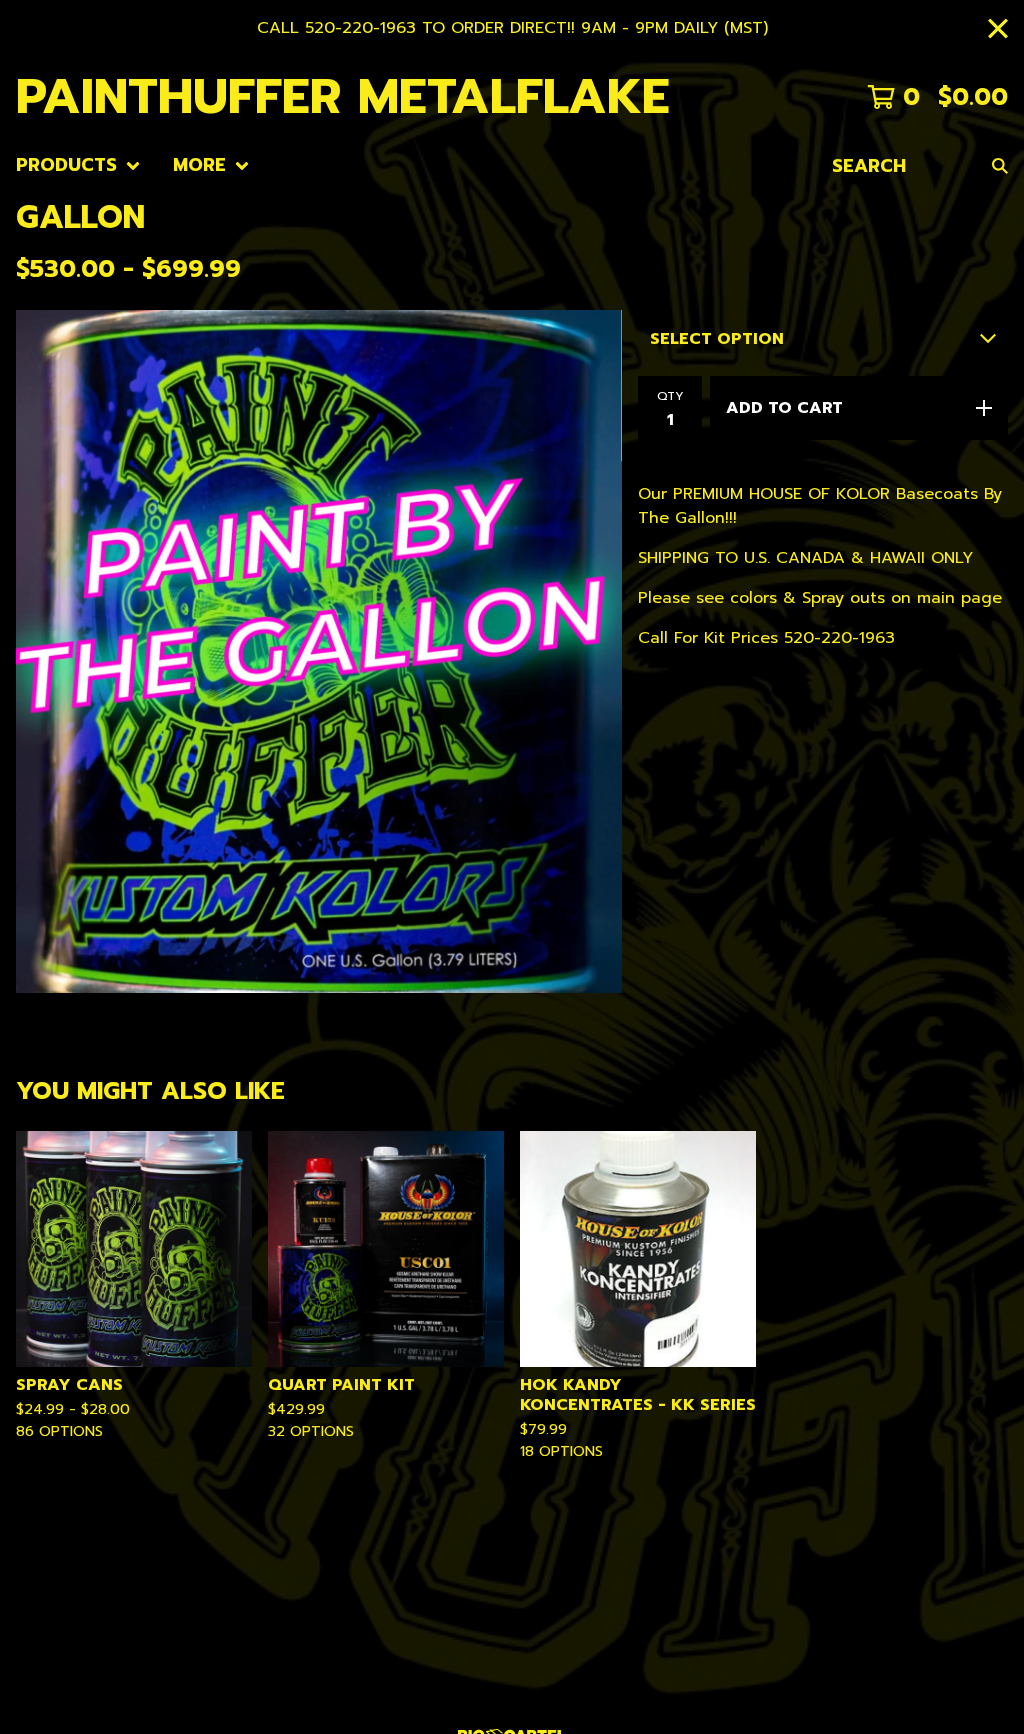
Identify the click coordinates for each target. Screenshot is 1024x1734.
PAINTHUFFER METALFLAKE (343, 96)
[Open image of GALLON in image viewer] (319, 651)
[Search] (1000, 165)
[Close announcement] (998, 28)
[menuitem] (78, 165)
